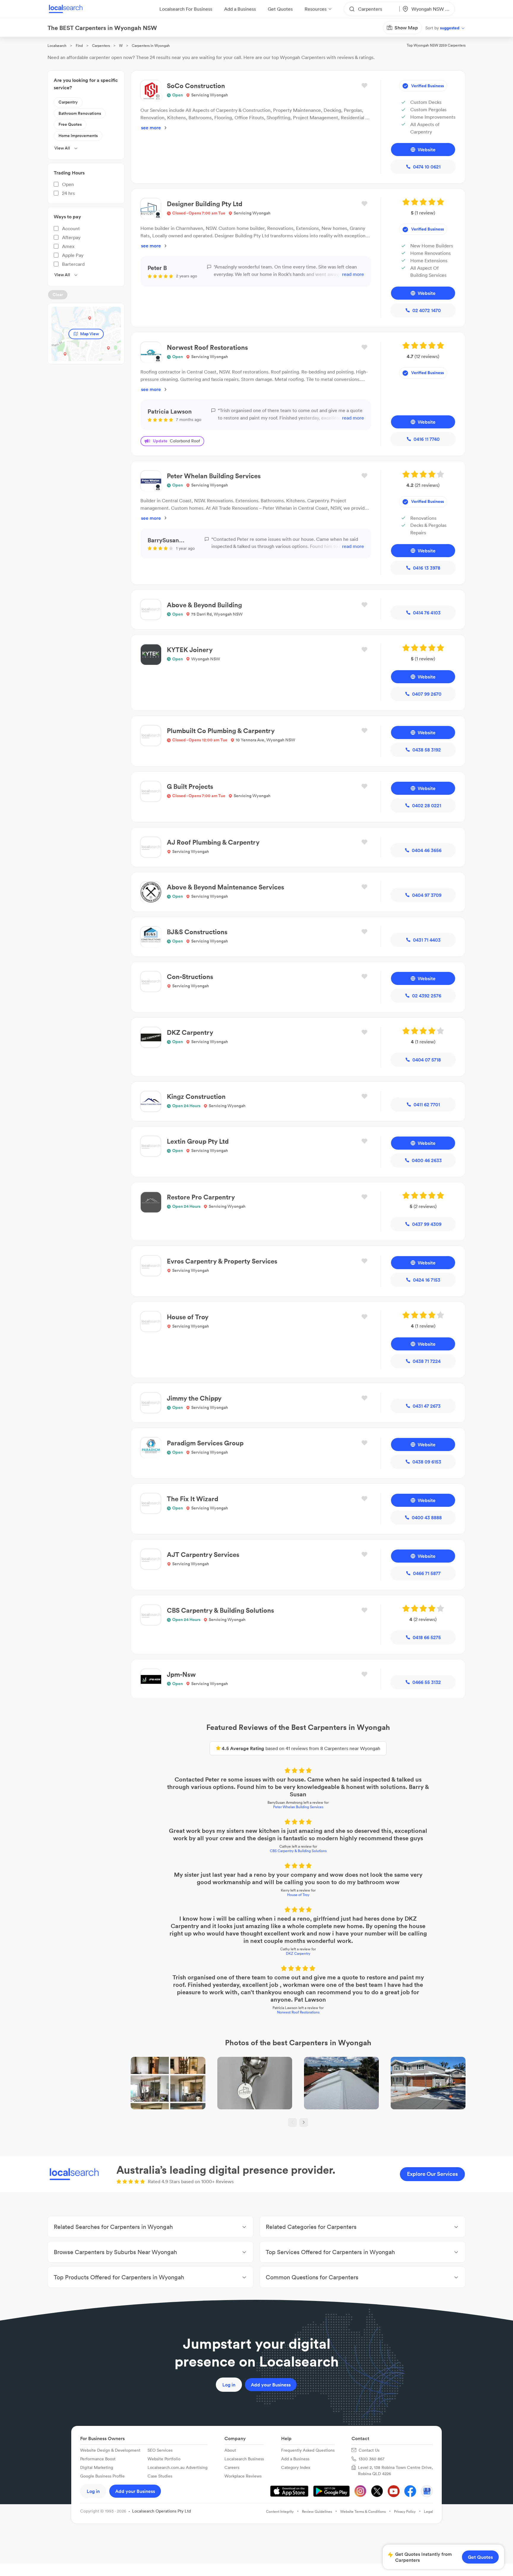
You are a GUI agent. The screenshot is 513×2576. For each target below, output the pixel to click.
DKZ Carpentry (298, 1953)
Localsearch (57, 46)
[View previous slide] (292, 2122)
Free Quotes (70, 124)
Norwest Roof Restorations (298, 2012)
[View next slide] (304, 2122)
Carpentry (68, 102)
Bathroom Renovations (80, 113)
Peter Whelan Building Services (298, 1807)
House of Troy (298, 1895)
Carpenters (101, 46)
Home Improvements (78, 136)
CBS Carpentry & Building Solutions (298, 1851)
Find (79, 46)
